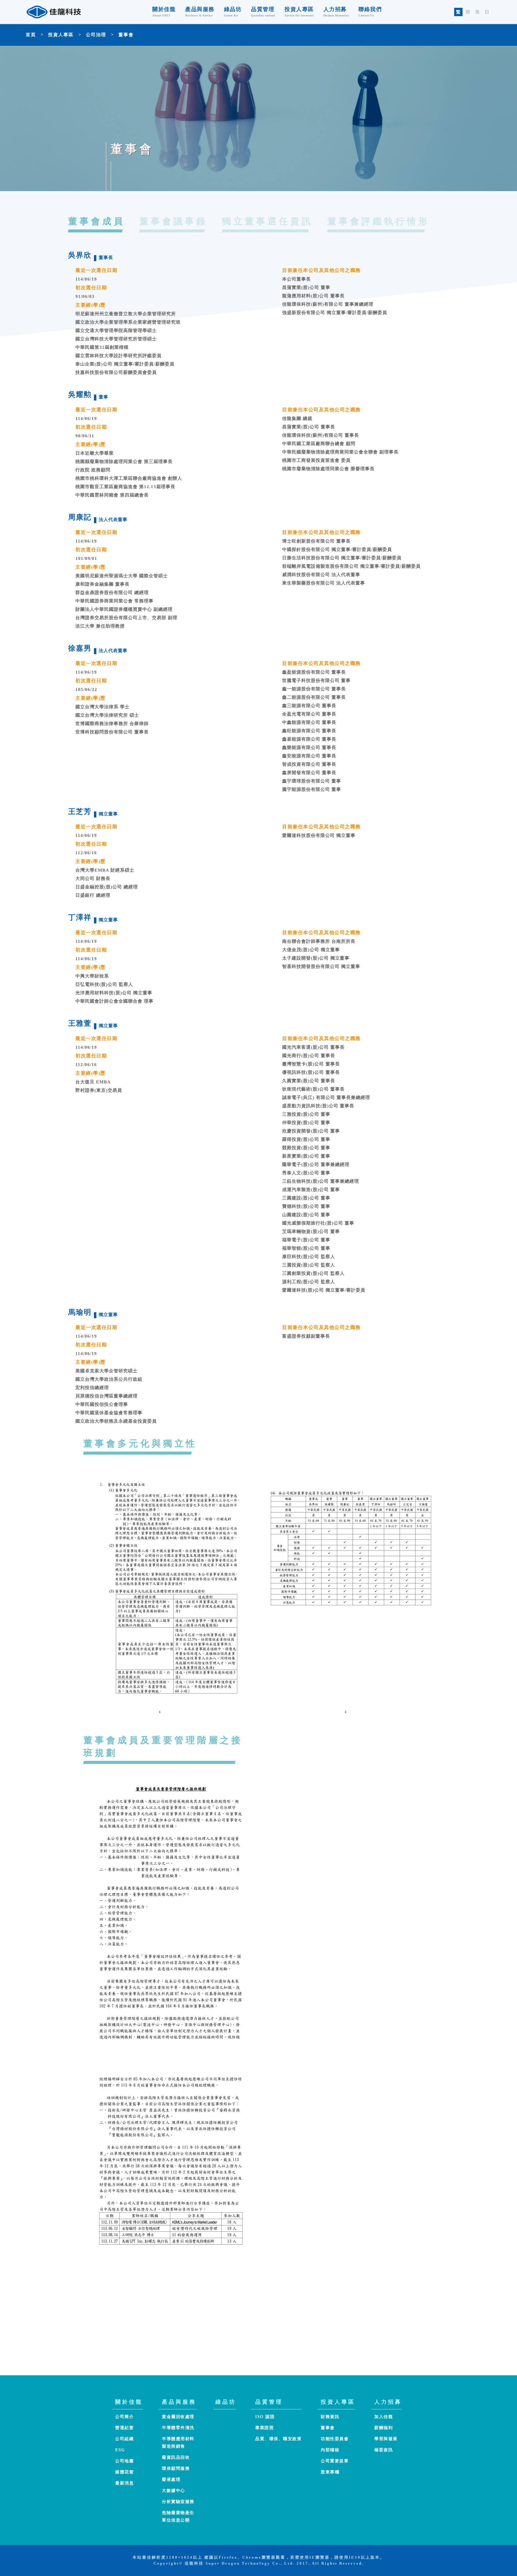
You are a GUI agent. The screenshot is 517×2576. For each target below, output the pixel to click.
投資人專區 (61, 35)
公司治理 (96, 35)
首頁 (31, 35)
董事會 (126, 35)
